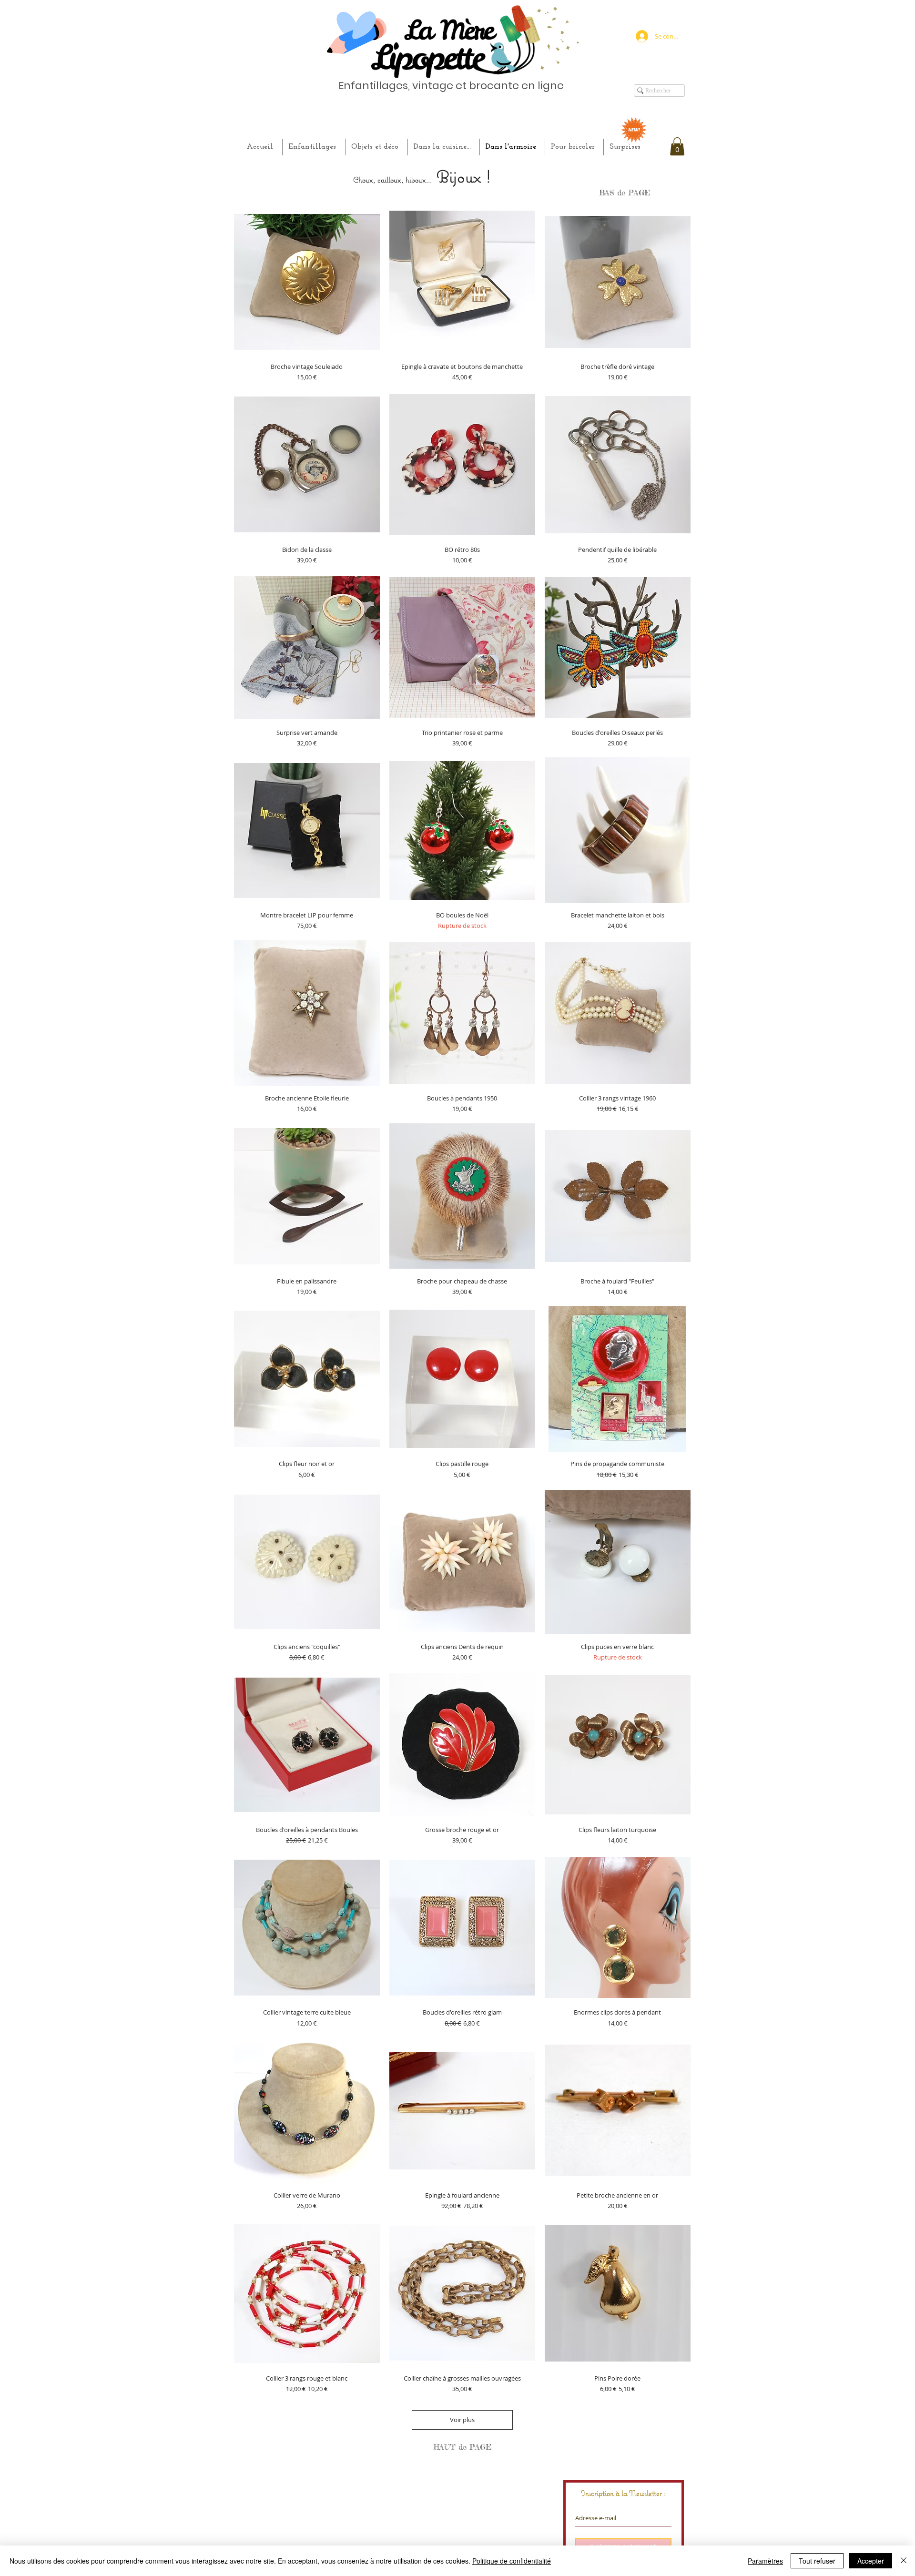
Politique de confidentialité (512, 2561)
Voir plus (462, 2420)
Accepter (871, 2561)
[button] (677, 146)
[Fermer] (904, 2561)
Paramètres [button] (765, 2561)
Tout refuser (817, 2561)
